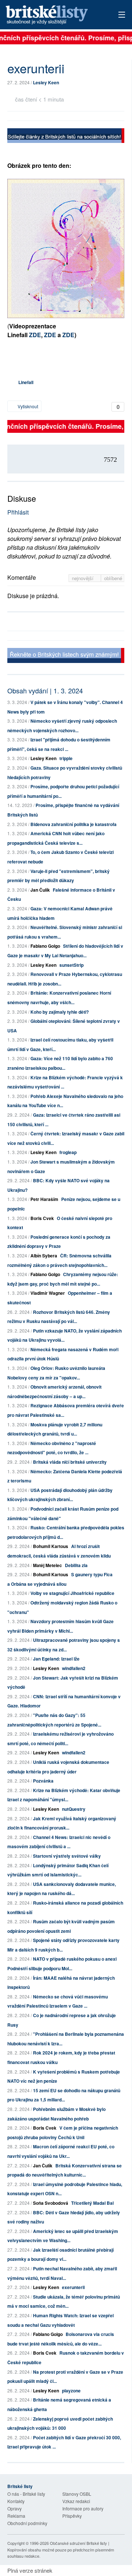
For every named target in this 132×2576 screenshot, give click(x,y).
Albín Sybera (44, 1256)
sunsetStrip (71, 965)
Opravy (14, 2508)
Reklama (16, 2516)
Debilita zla (76, 1565)
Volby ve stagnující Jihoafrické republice (72, 1593)
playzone (71, 2391)
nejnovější (83, 578)
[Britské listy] (66, 137)
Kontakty (16, 2501)
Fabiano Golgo (45, 946)
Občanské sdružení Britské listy (78, 2543)
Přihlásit (18, 512)
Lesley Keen (46, 82)
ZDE (35, 335)
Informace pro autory (83, 2508)
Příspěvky (72, 2516)
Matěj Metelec (47, 1565)
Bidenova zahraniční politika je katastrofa (74, 824)
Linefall (26, 382)
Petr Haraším (44, 1199)
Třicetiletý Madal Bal (92, 2203)
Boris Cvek (42, 1218)
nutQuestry (74, 1809)
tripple (66, 758)
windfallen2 (74, 1668)
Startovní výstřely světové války (67, 1856)
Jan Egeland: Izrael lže (56, 1659)
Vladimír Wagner (48, 1293)
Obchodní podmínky (27, 2523)
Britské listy (55, 15)
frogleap (68, 1152)
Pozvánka (43, 1781)
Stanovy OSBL (77, 2494)
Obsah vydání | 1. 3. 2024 (45, 690)
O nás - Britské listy (26, 2494)
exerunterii (73, 2287)
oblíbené (113, 578)
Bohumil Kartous (51, 1546)
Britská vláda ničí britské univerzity (70, 1462)
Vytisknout (27, 406)
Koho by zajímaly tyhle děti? (60, 1012)
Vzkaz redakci (76, 2501)
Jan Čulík (40, 890)
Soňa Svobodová (51, 2203)
